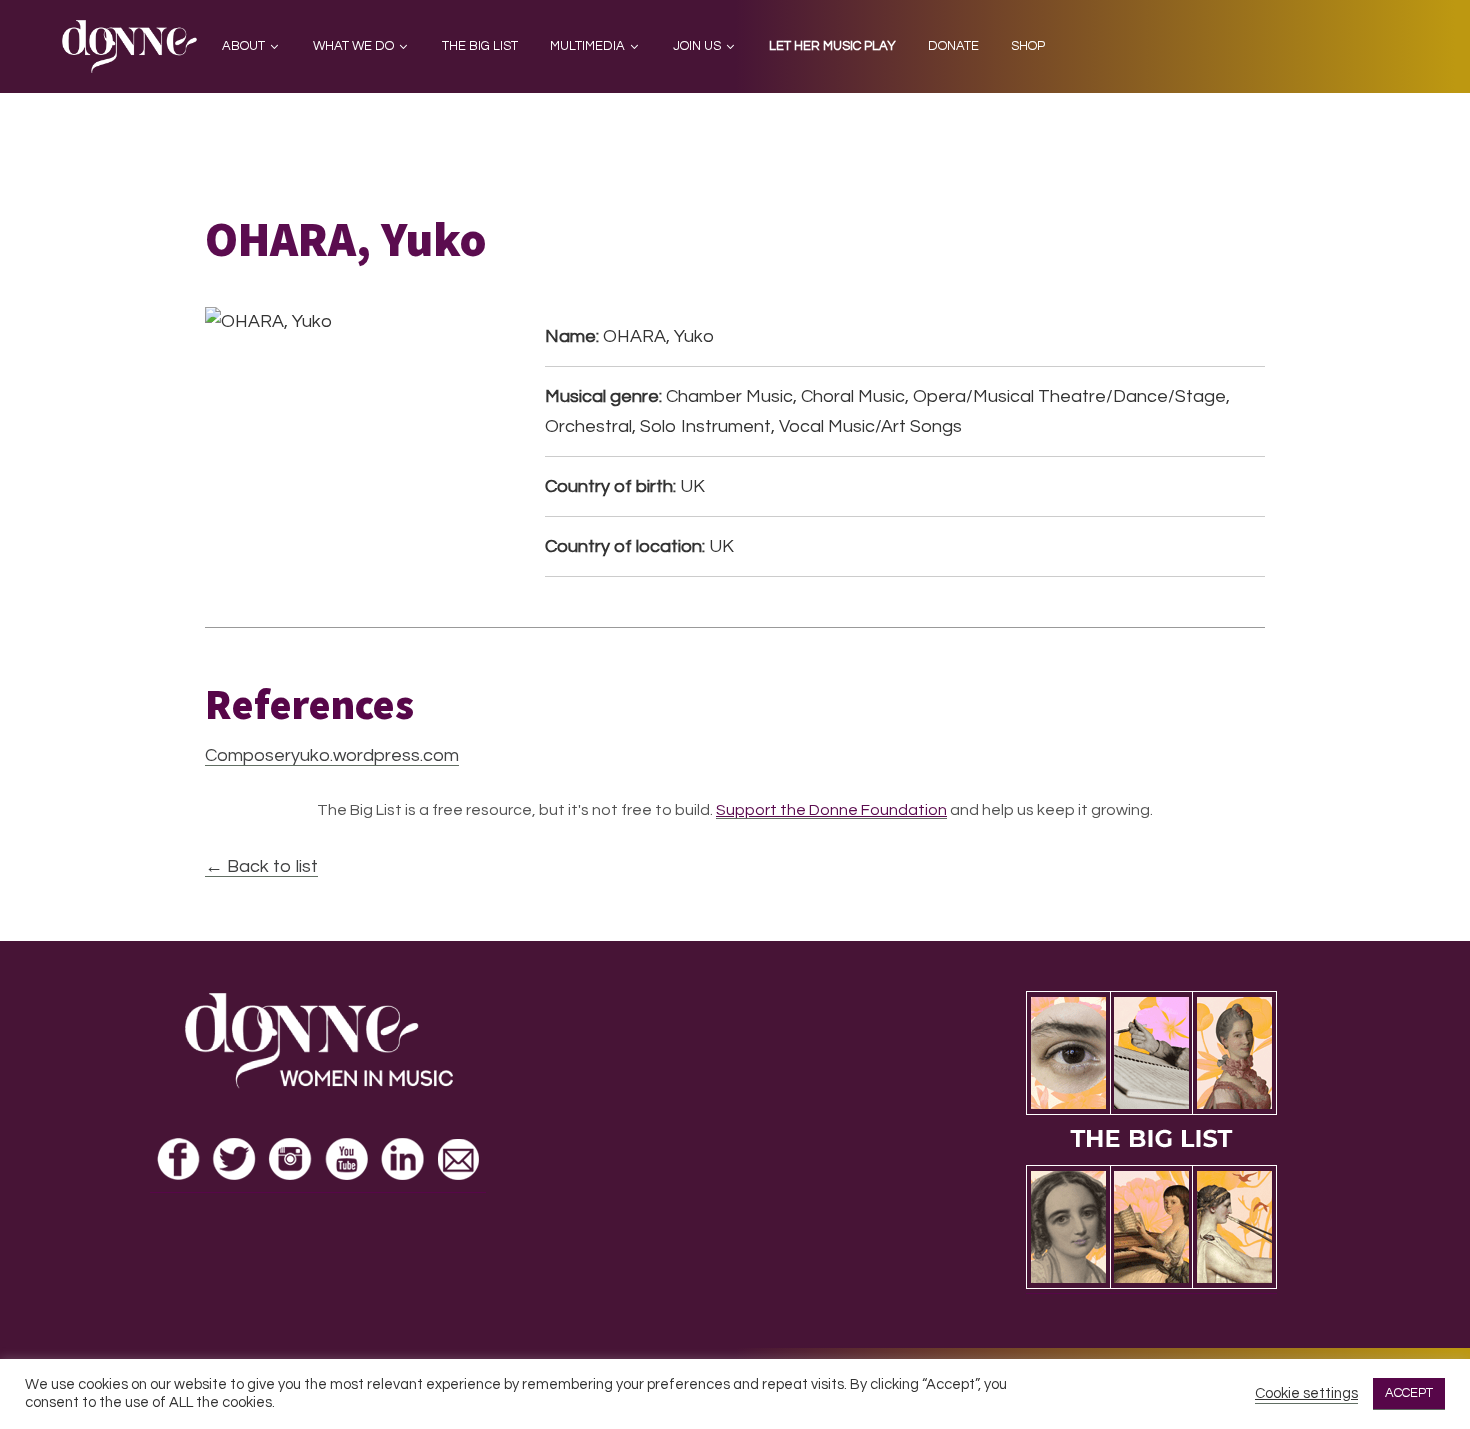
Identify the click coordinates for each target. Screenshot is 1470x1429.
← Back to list (261, 866)
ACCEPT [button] (1409, 1393)
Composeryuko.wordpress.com (332, 755)
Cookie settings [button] (1306, 1393)
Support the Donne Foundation (831, 810)
